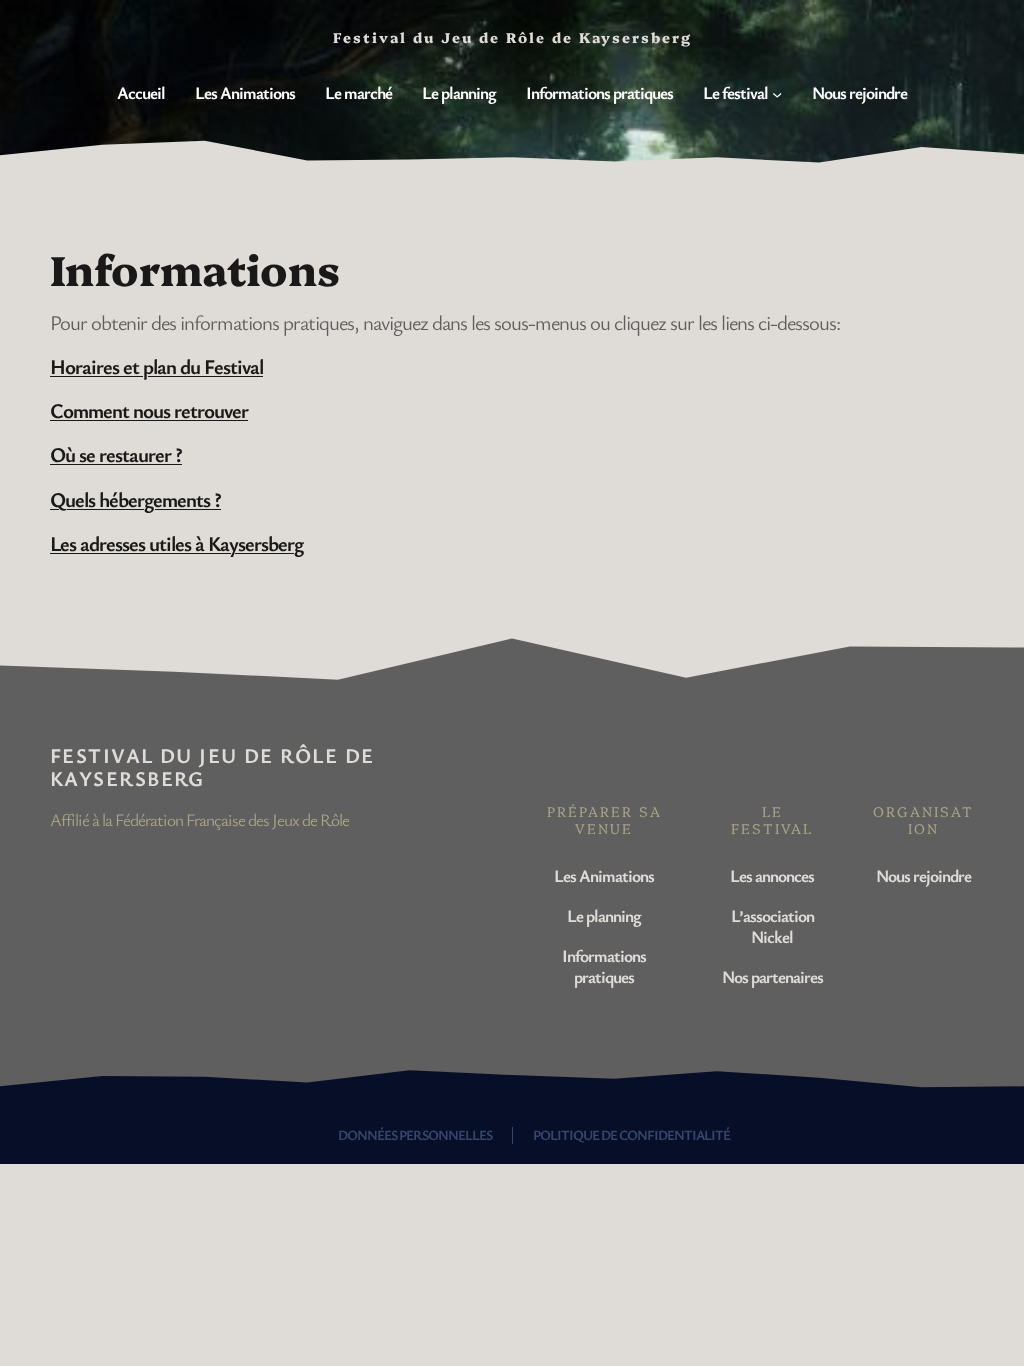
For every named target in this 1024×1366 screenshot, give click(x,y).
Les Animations (604, 875)
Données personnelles (415, 1134)
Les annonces (772, 875)
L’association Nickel (772, 926)
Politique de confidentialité (631, 1134)
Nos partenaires (772, 976)
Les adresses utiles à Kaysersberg (176, 543)
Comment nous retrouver (149, 410)
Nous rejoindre (923, 875)
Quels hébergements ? (135, 499)
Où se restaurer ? (116, 454)
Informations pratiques (604, 966)
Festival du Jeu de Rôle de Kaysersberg (212, 766)
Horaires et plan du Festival (156, 366)
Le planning (604, 915)
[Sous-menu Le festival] (777, 93)
